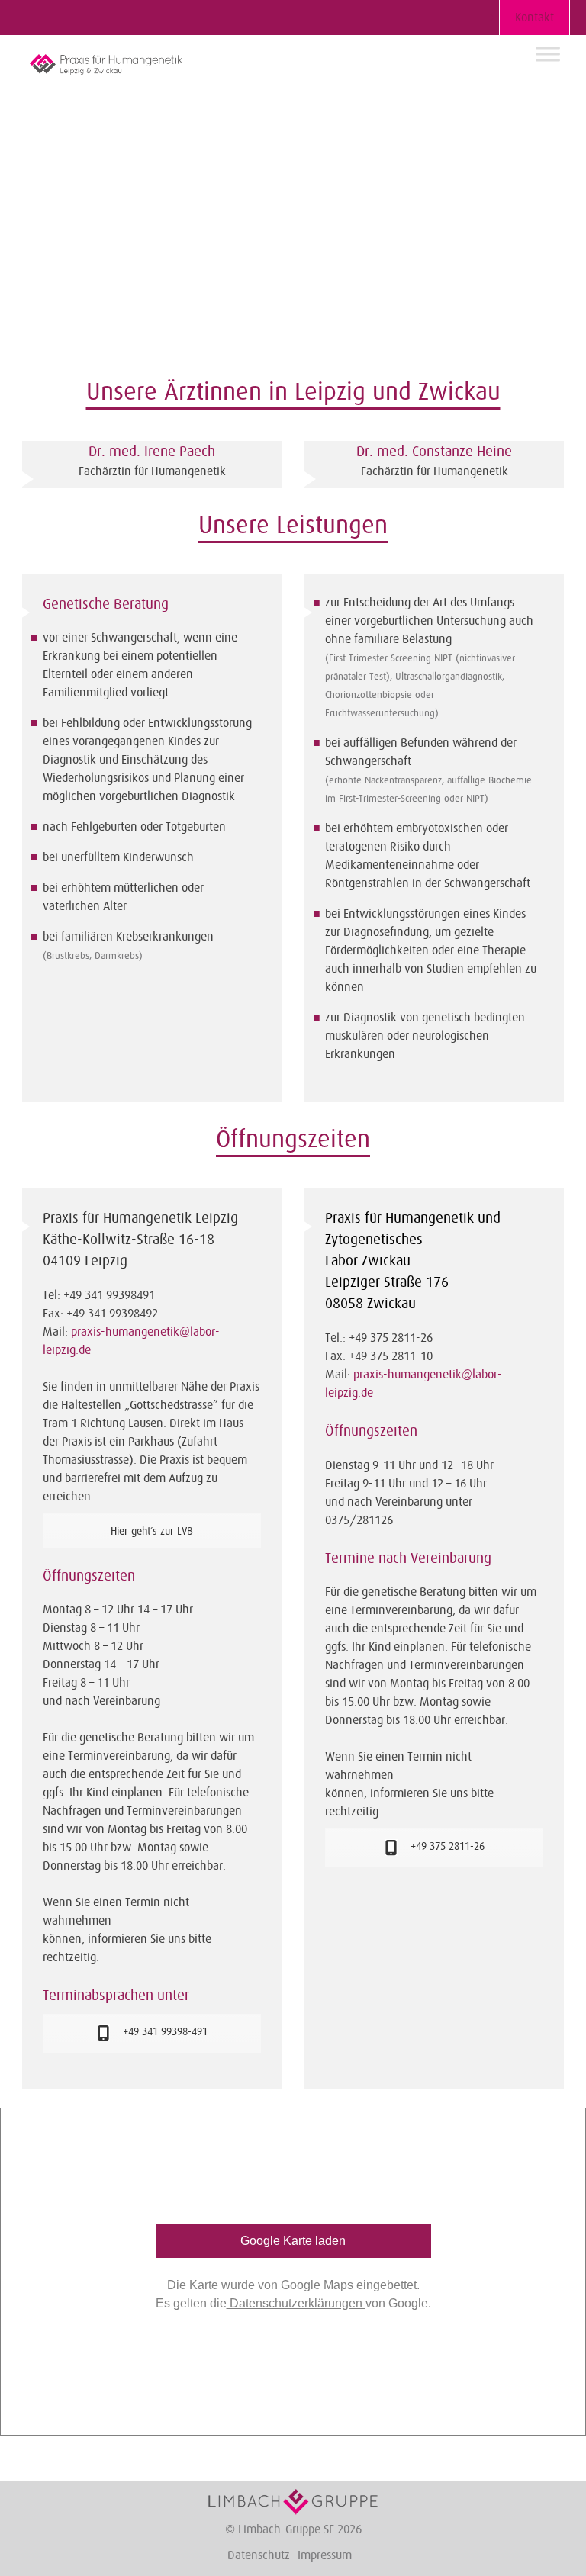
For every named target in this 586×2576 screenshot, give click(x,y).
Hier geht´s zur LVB (152, 1531)
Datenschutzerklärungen (296, 2303)
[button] (554, 21)
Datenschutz (259, 2555)
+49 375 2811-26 (446, 1846)
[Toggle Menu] (548, 54)
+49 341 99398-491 (164, 2031)
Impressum (325, 2555)
